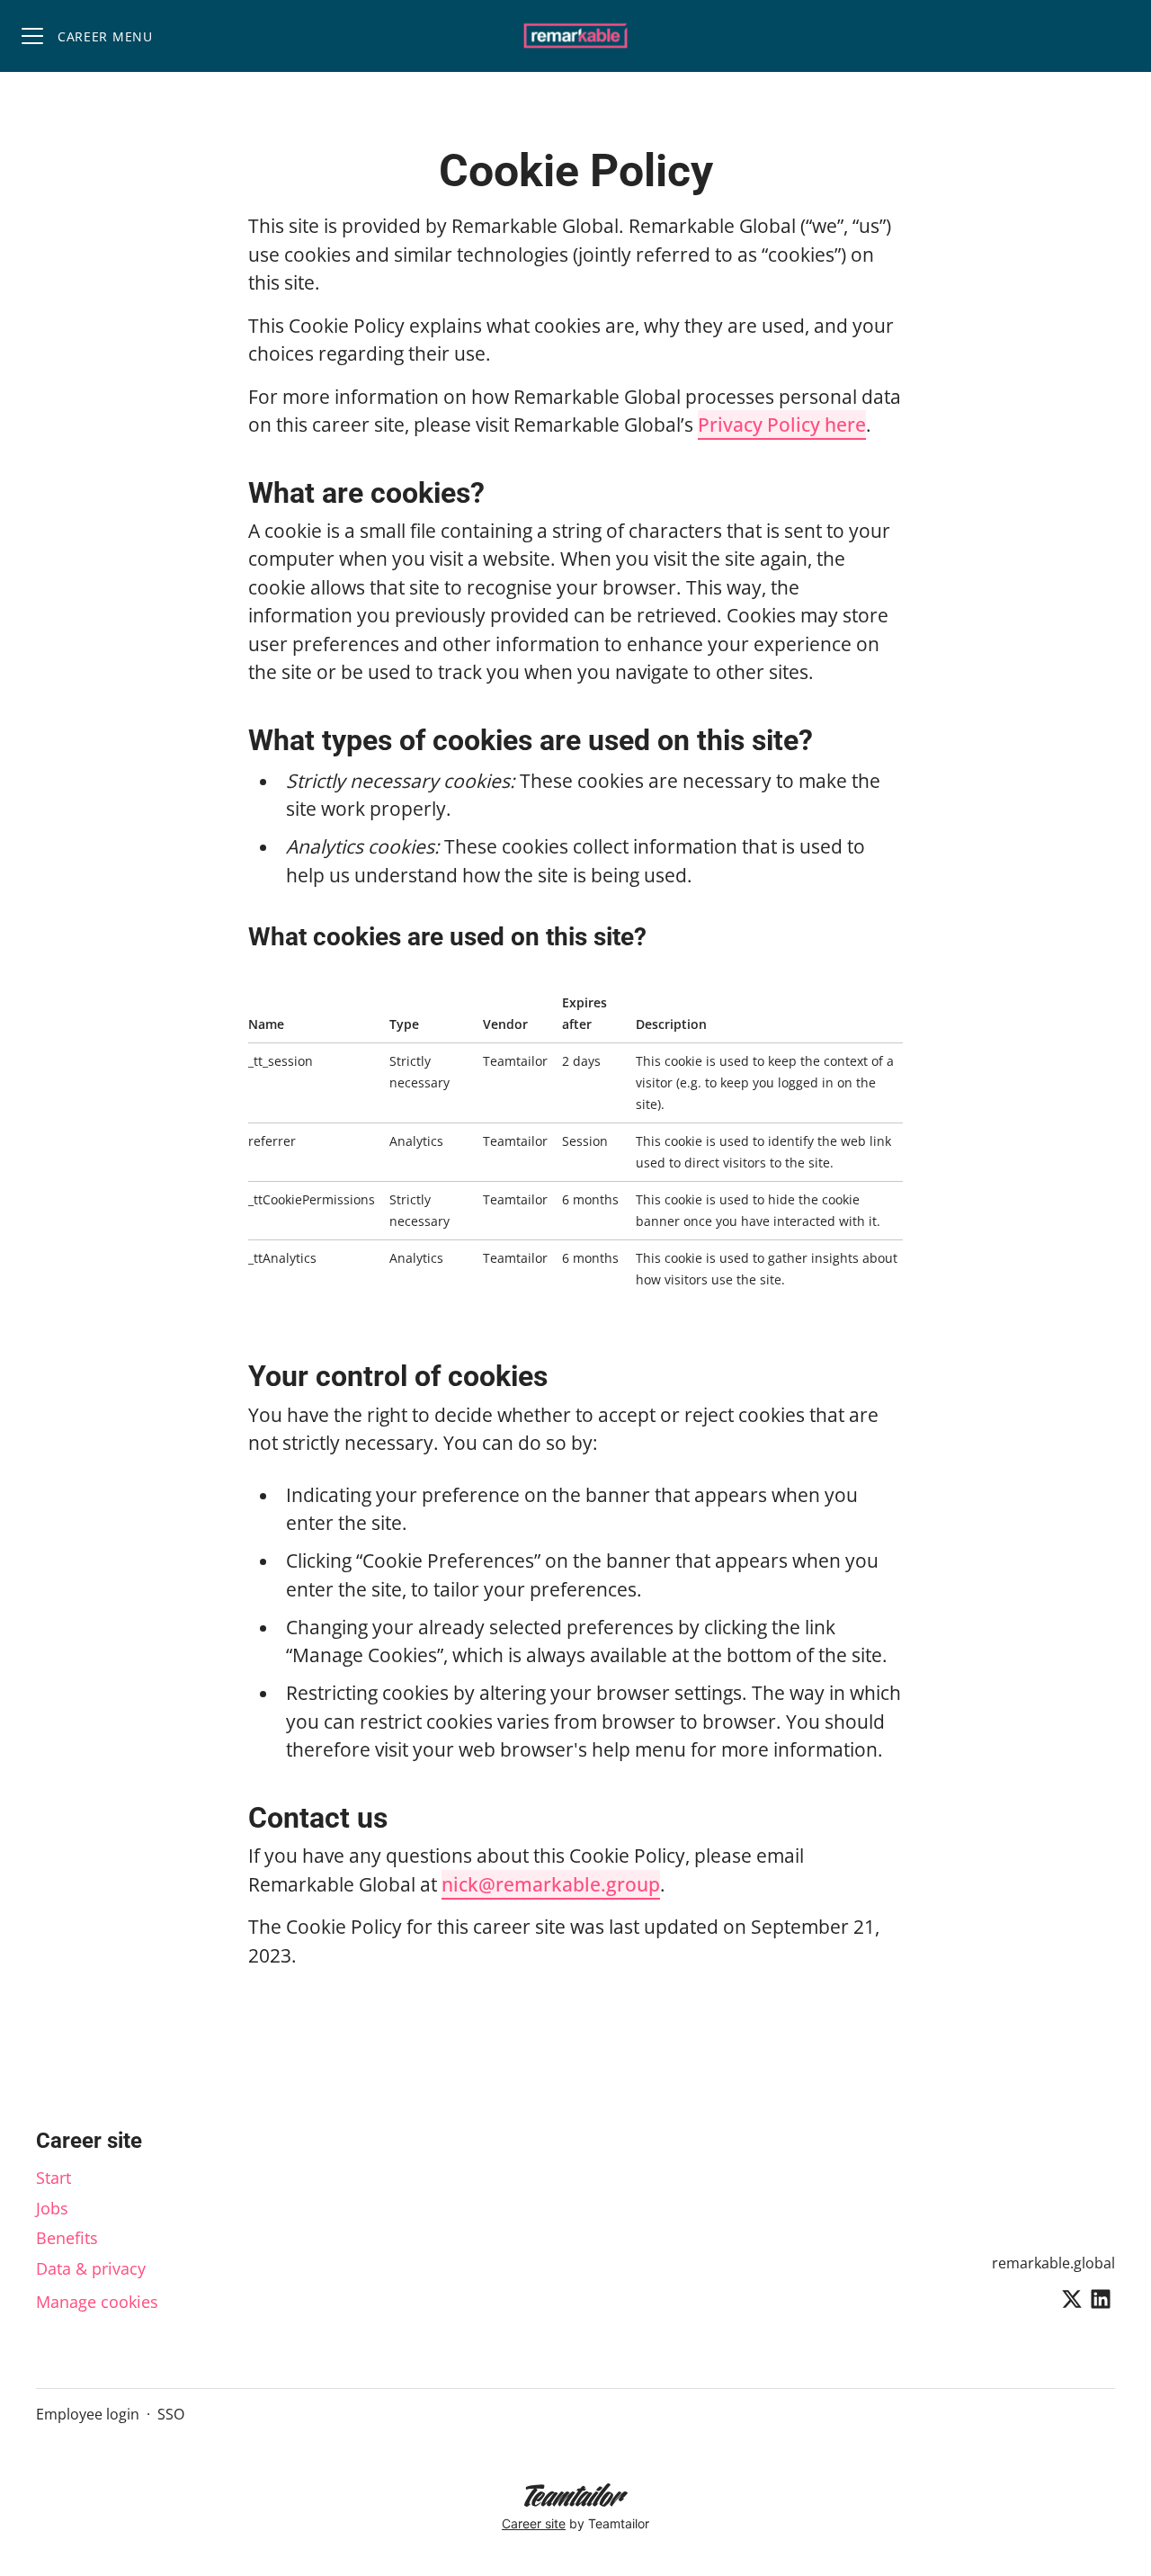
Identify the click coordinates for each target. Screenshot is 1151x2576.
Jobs (52, 2208)
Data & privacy (91, 2268)
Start (54, 2178)
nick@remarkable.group (551, 1884)
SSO (171, 2414)
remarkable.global (1053, 2263)
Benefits (67, 2238)
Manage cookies (97, 2302)
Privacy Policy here (782, 425)
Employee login (88, 2414)
